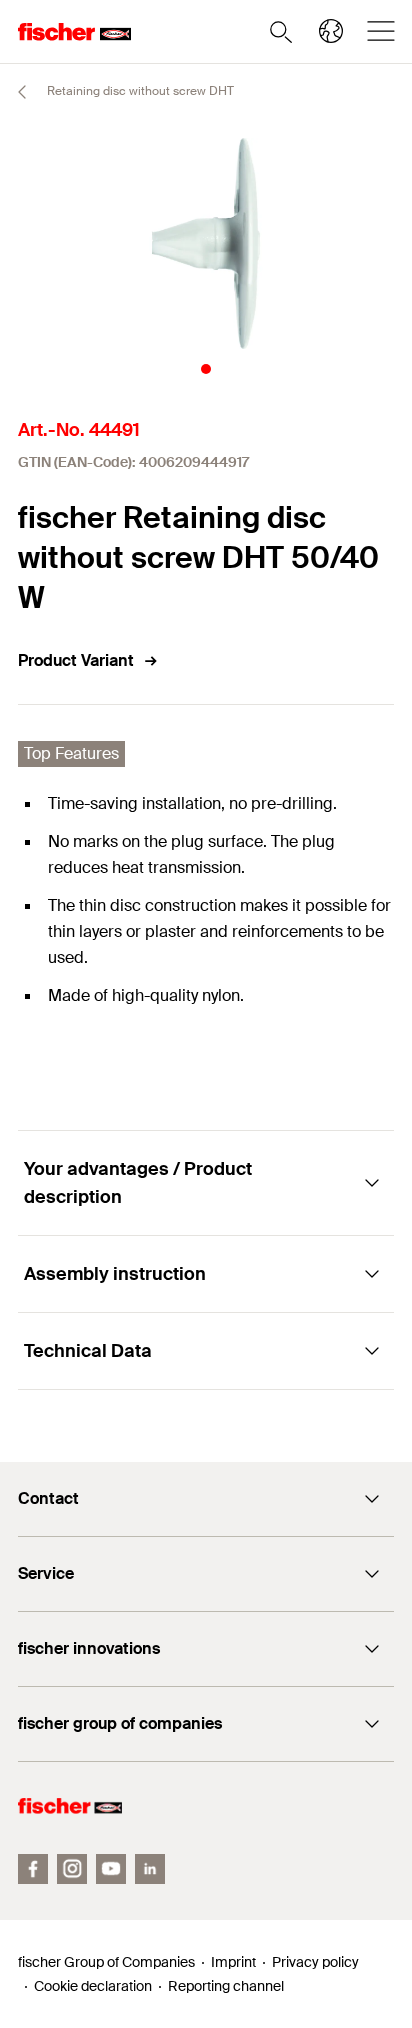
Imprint (233, 1962)
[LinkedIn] (150, 1869)
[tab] (206, 369)
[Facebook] (33, 1869)
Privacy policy (315, 1962)
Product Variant (76, 660)
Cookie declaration (93, 1986)
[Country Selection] (331, 31)
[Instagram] (72, 1869)
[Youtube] (111, 1869)
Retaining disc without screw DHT (139, 91)
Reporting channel (226, 1986)
